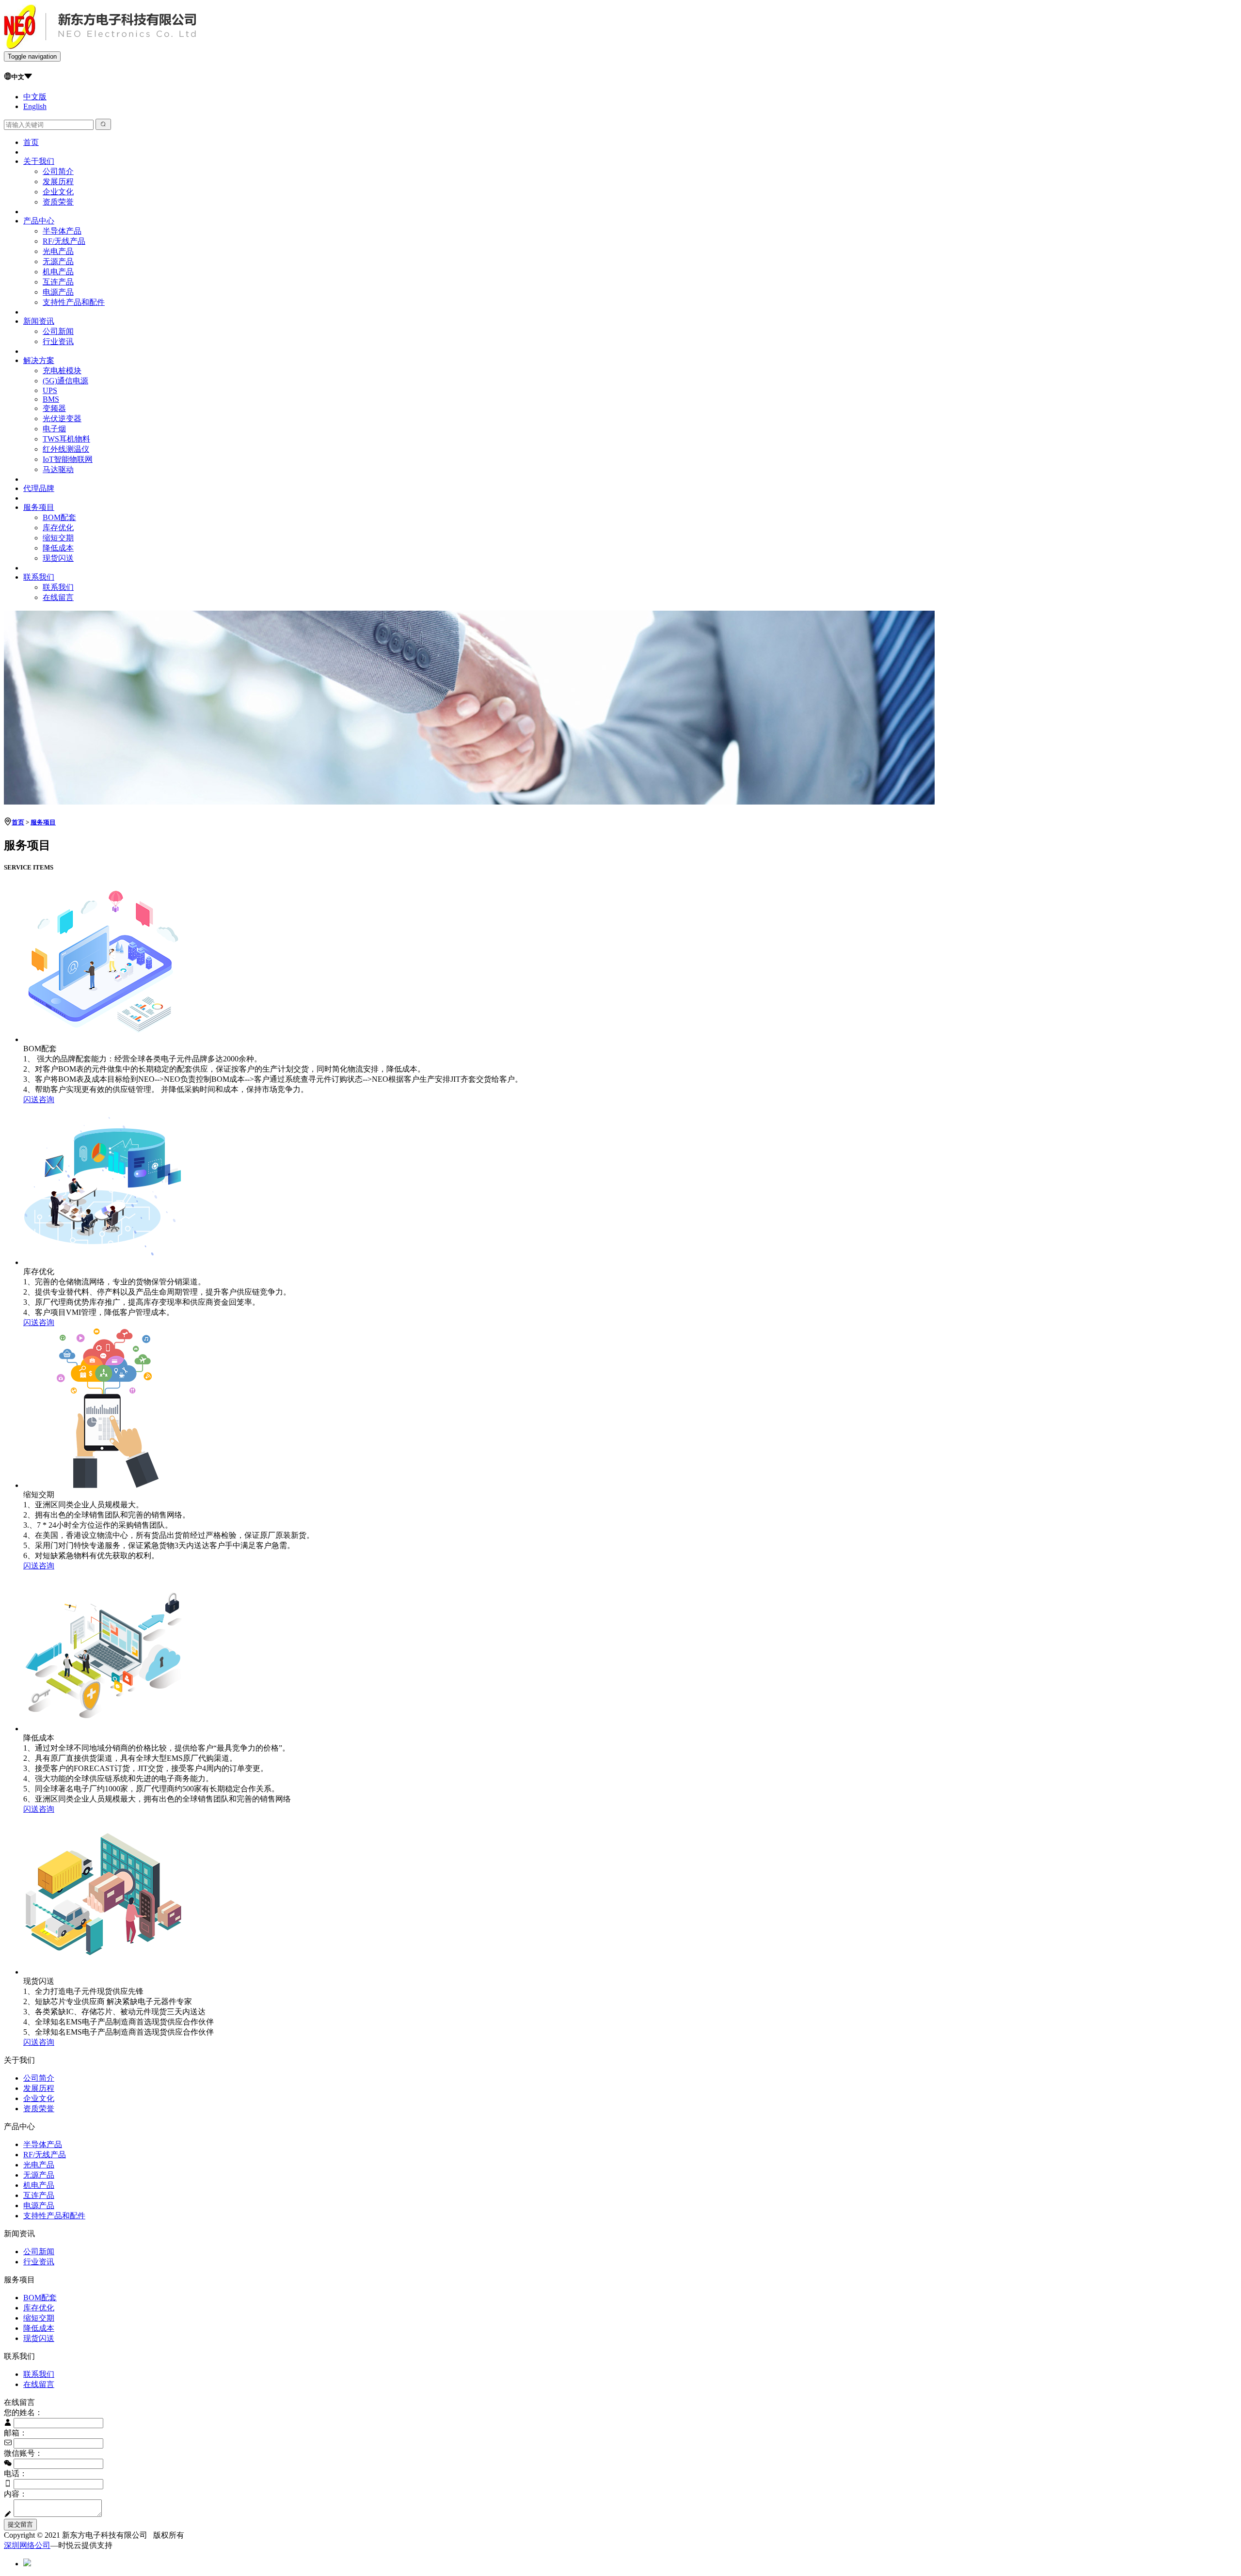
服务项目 (39, 507)
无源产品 (58, 261)
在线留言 (58, 597)
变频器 (54, 408)
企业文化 (58, 192)
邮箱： (16, 2433)
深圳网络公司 (27, 2545)
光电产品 (58, 251)
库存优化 (58, 528)
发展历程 (58, 182)
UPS (50, 390)
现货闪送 (58, 558)
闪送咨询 (39, 1099)
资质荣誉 (58, 202)
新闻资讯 (39, 321)
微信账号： (23, 2453)
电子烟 (54, 429)
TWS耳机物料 (66, 439)
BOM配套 (59, 517)
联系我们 (39, 577)
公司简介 (58, 171)
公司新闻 (58, 331)
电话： (16, 2473)
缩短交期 (58, 538)
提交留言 (20, 2524)
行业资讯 (58, 341)
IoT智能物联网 (68, 459)
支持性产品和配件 (74, 302)
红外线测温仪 (66, 449)
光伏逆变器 (62, 419)
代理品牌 (39, 488)
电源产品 (58, 292)
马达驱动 (58, 469)
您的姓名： (23, 2412)
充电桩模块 (62, 371)
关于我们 (39, 161)
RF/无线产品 (64, 241)
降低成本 (58, 548)
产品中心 (39, 221)
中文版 (35, 97)
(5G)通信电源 (65, 381)
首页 (31, 142)
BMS (51, 399)
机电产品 (58, 272)
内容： (16, 2494)
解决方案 (39, 360)
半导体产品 (62, 231)
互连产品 (58, 282)
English (35, 106)
